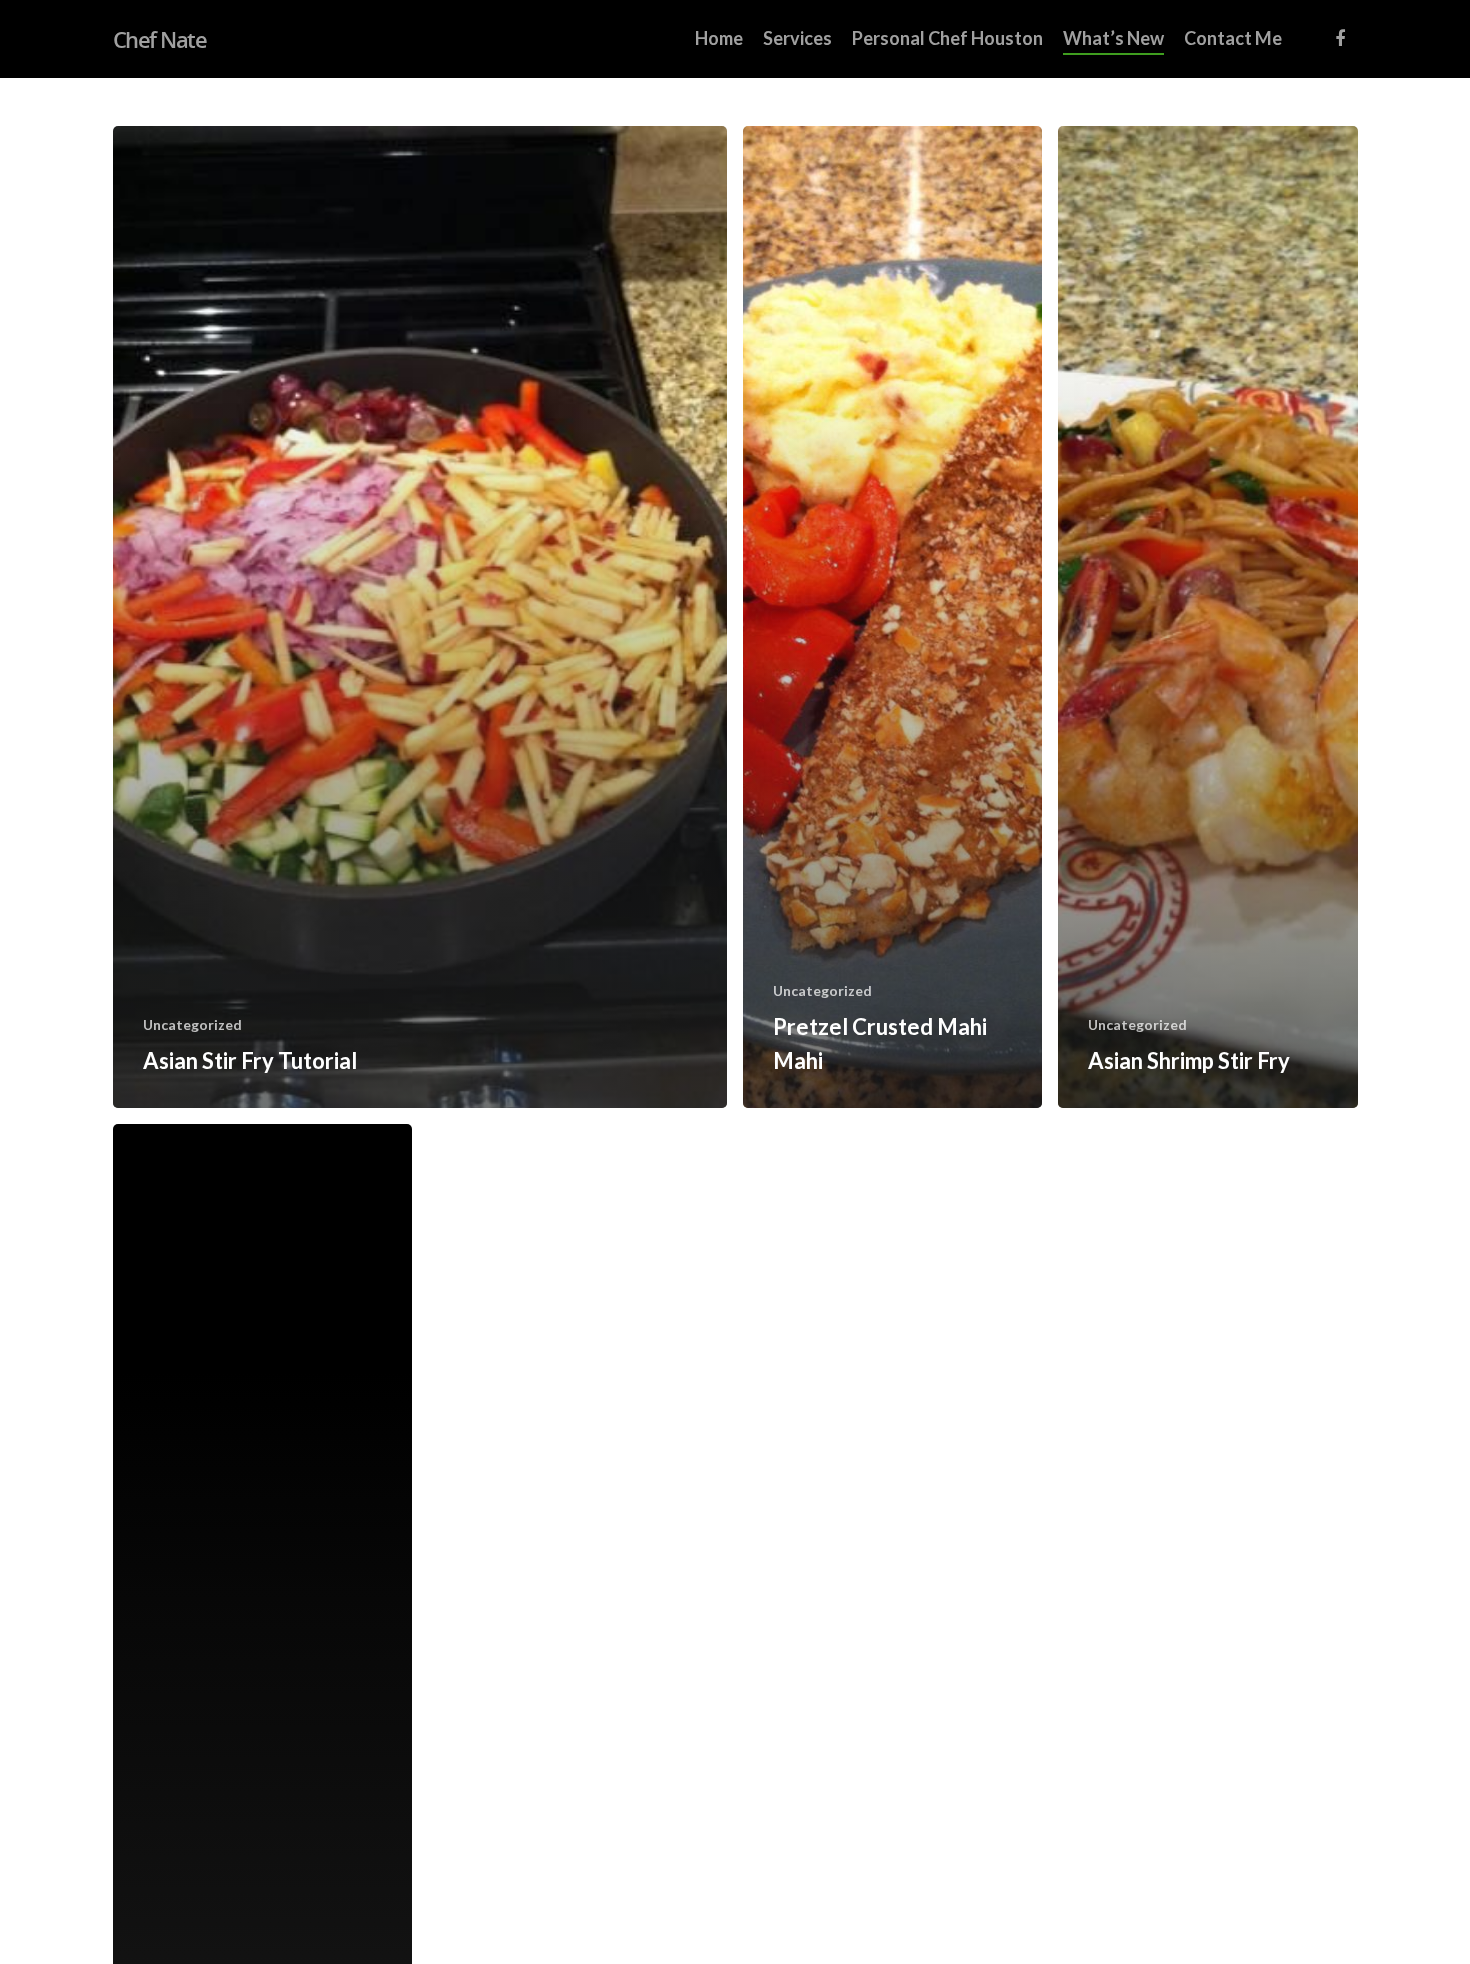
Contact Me (1233, 38)
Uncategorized (192, 1024)
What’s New (1113, 38)
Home (719, 38)
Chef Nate (160, 39)
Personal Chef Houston (947, 38)
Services (797, 38)
